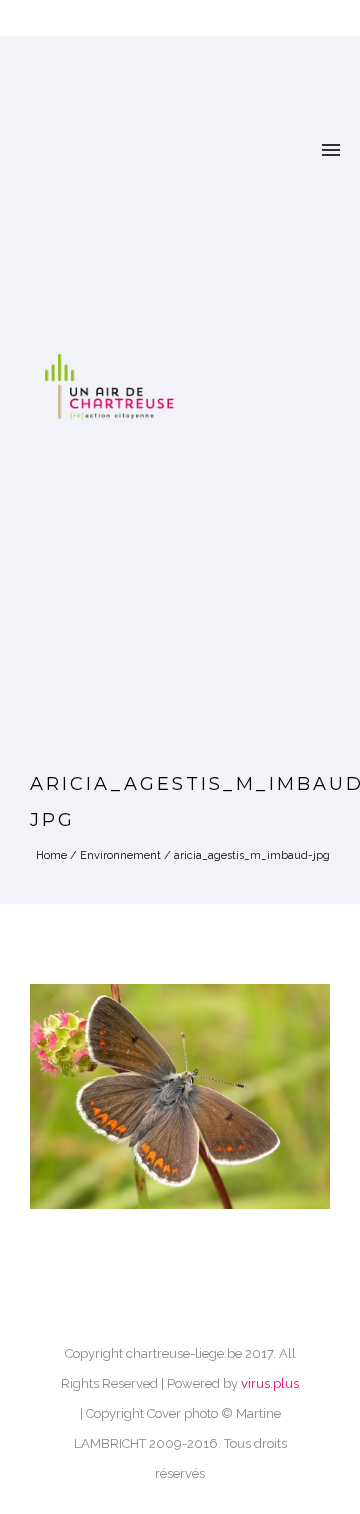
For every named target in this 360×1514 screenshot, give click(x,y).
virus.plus (270, 1383)
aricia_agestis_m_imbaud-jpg (252, 855)
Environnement (120, 855)
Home (51, 855)
